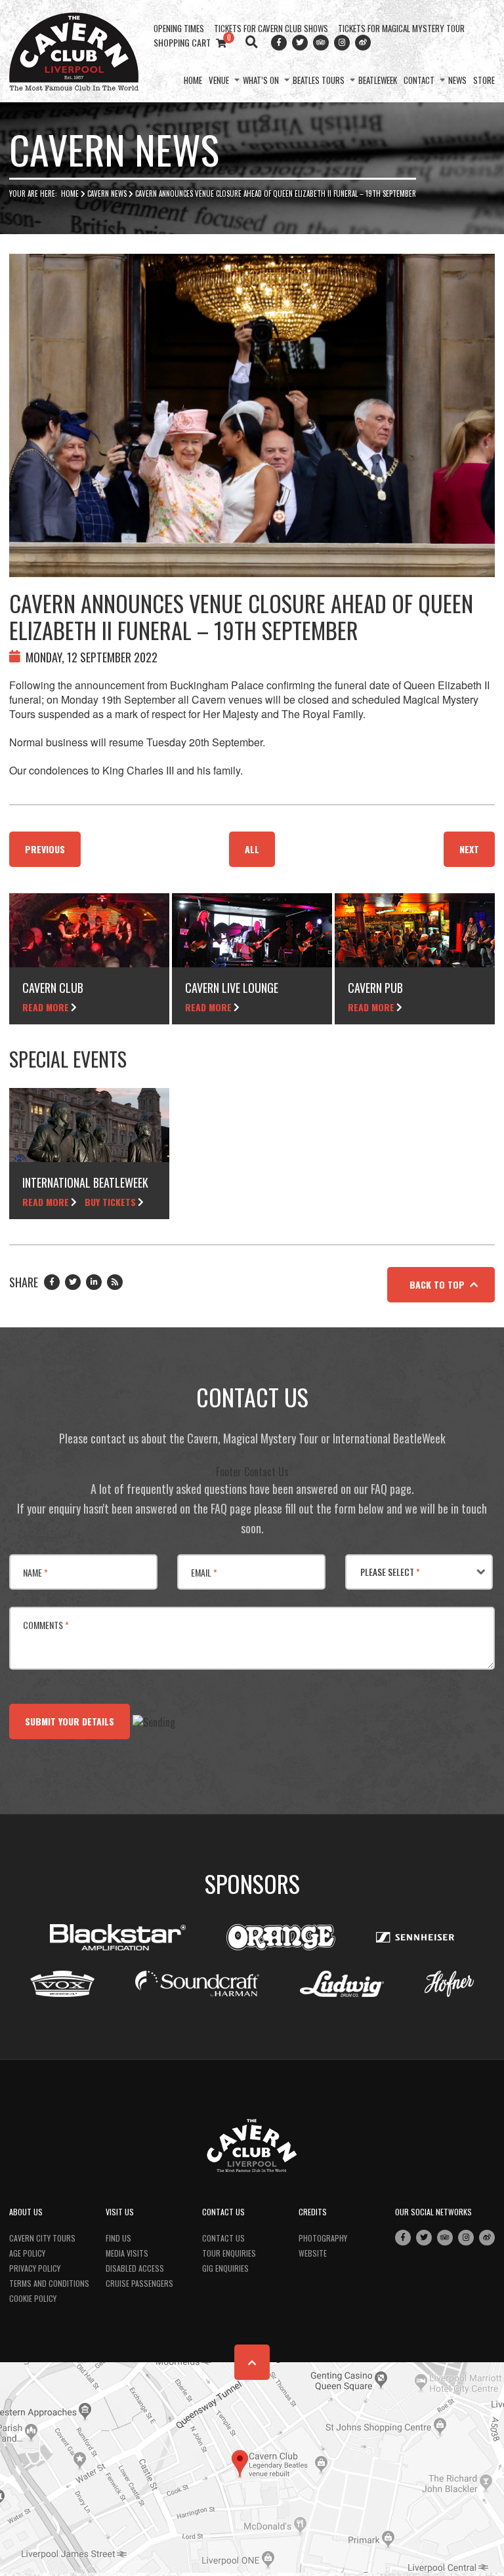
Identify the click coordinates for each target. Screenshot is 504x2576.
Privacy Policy (35, 2268)
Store (484, 80)
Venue (219, 80)
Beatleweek (378, 80)
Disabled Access (135, 2268)
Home (193, 80)
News (457, 80)
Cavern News (107, 193)
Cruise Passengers (139, 2283)
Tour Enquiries (229, 2253)
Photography (323, 2238)
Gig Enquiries (225, 2268)
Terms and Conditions (49, 2283)
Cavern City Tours (42, 2238)
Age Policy (27, 2253)
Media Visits (127, 2253)
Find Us (118, 2238)
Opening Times (179, 28)
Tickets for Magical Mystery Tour (401, 28)
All (252, 849)
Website (313, 2253)
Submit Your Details (70, 1721)
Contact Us (223, 2238)
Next (469, 849)
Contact (419, 80)
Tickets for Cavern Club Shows (271, 28)
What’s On (261, 80)
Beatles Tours (319, 80)
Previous (45, 849)
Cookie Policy (33, 2298)
